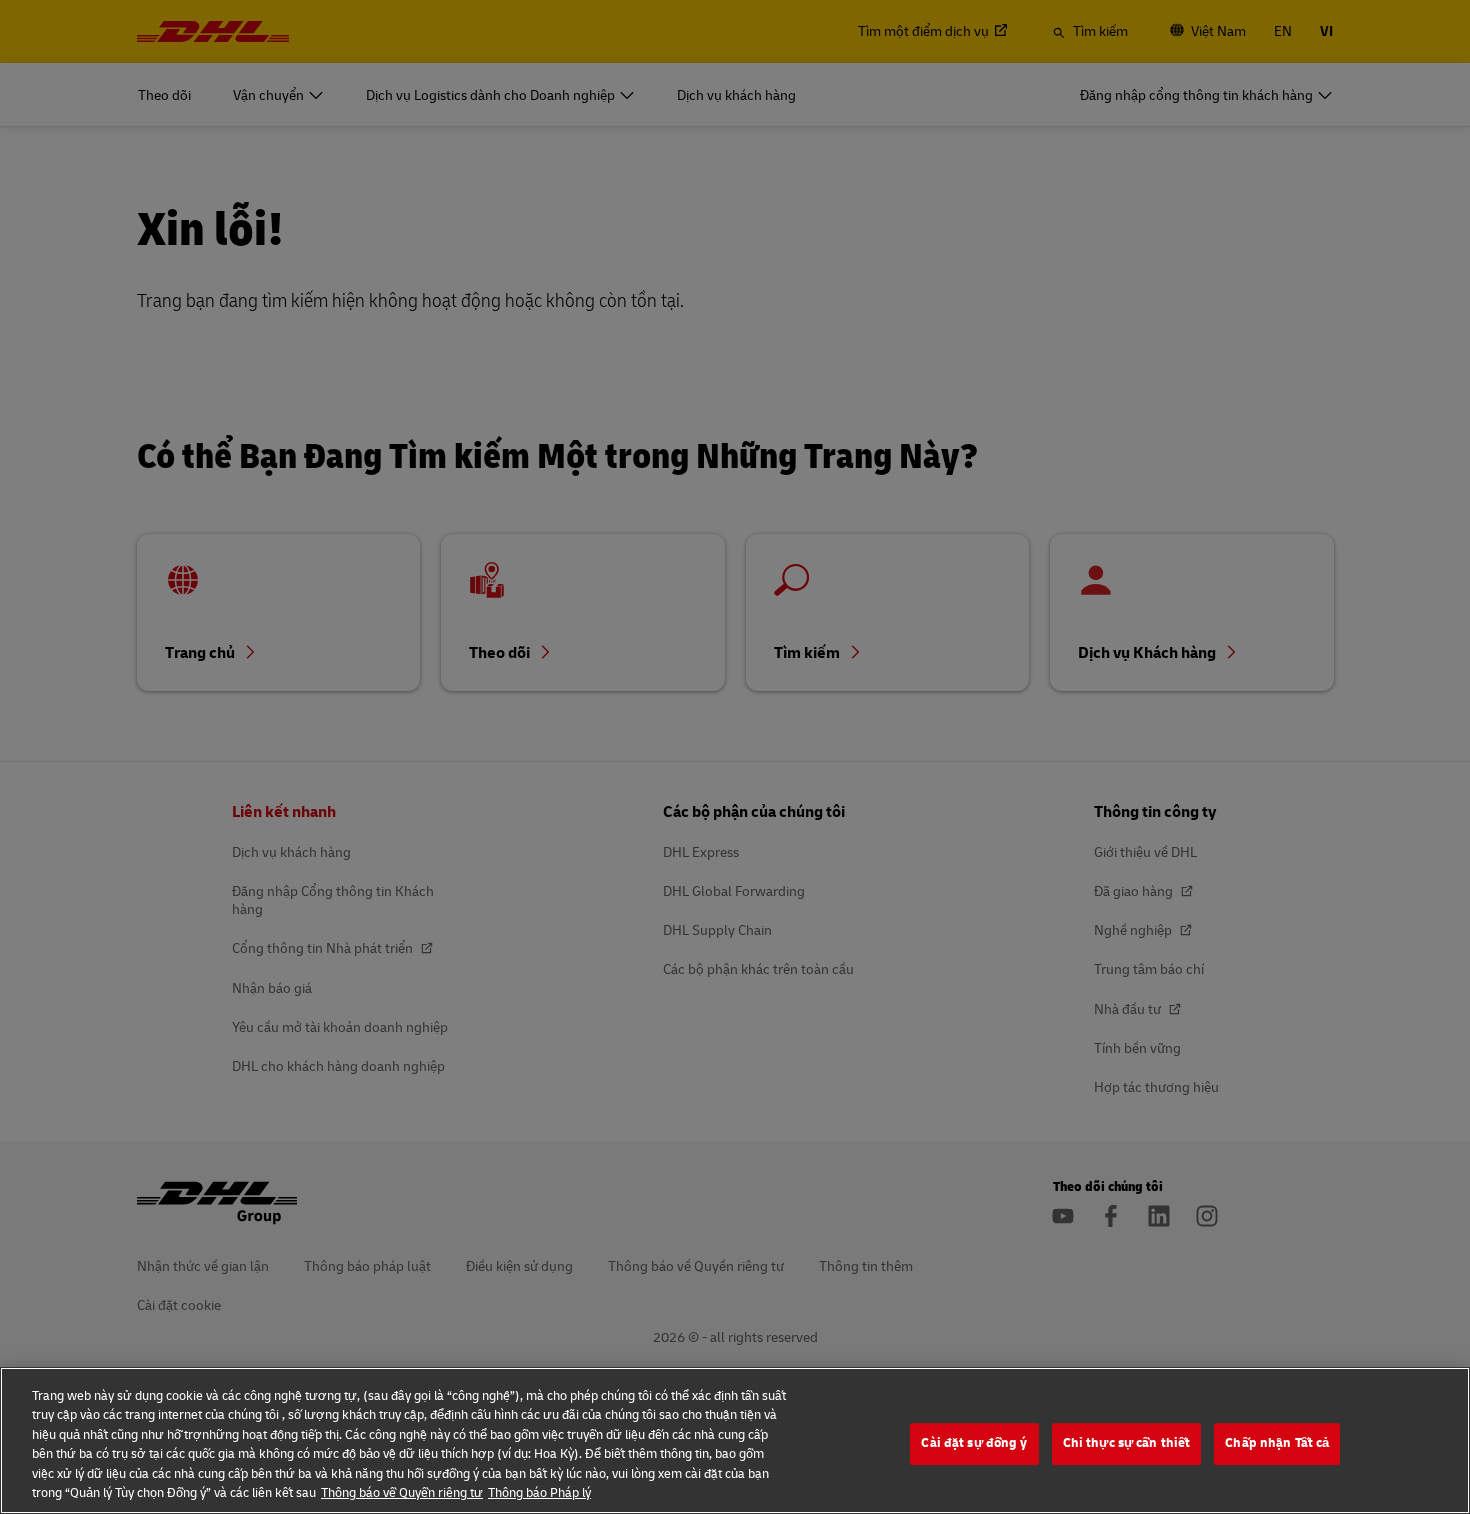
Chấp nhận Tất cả (1277, 1444)
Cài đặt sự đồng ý (974, 1444)
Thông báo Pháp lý (539, 1493)
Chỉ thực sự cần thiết (1127, 1444)
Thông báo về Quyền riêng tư (402, 1493)
